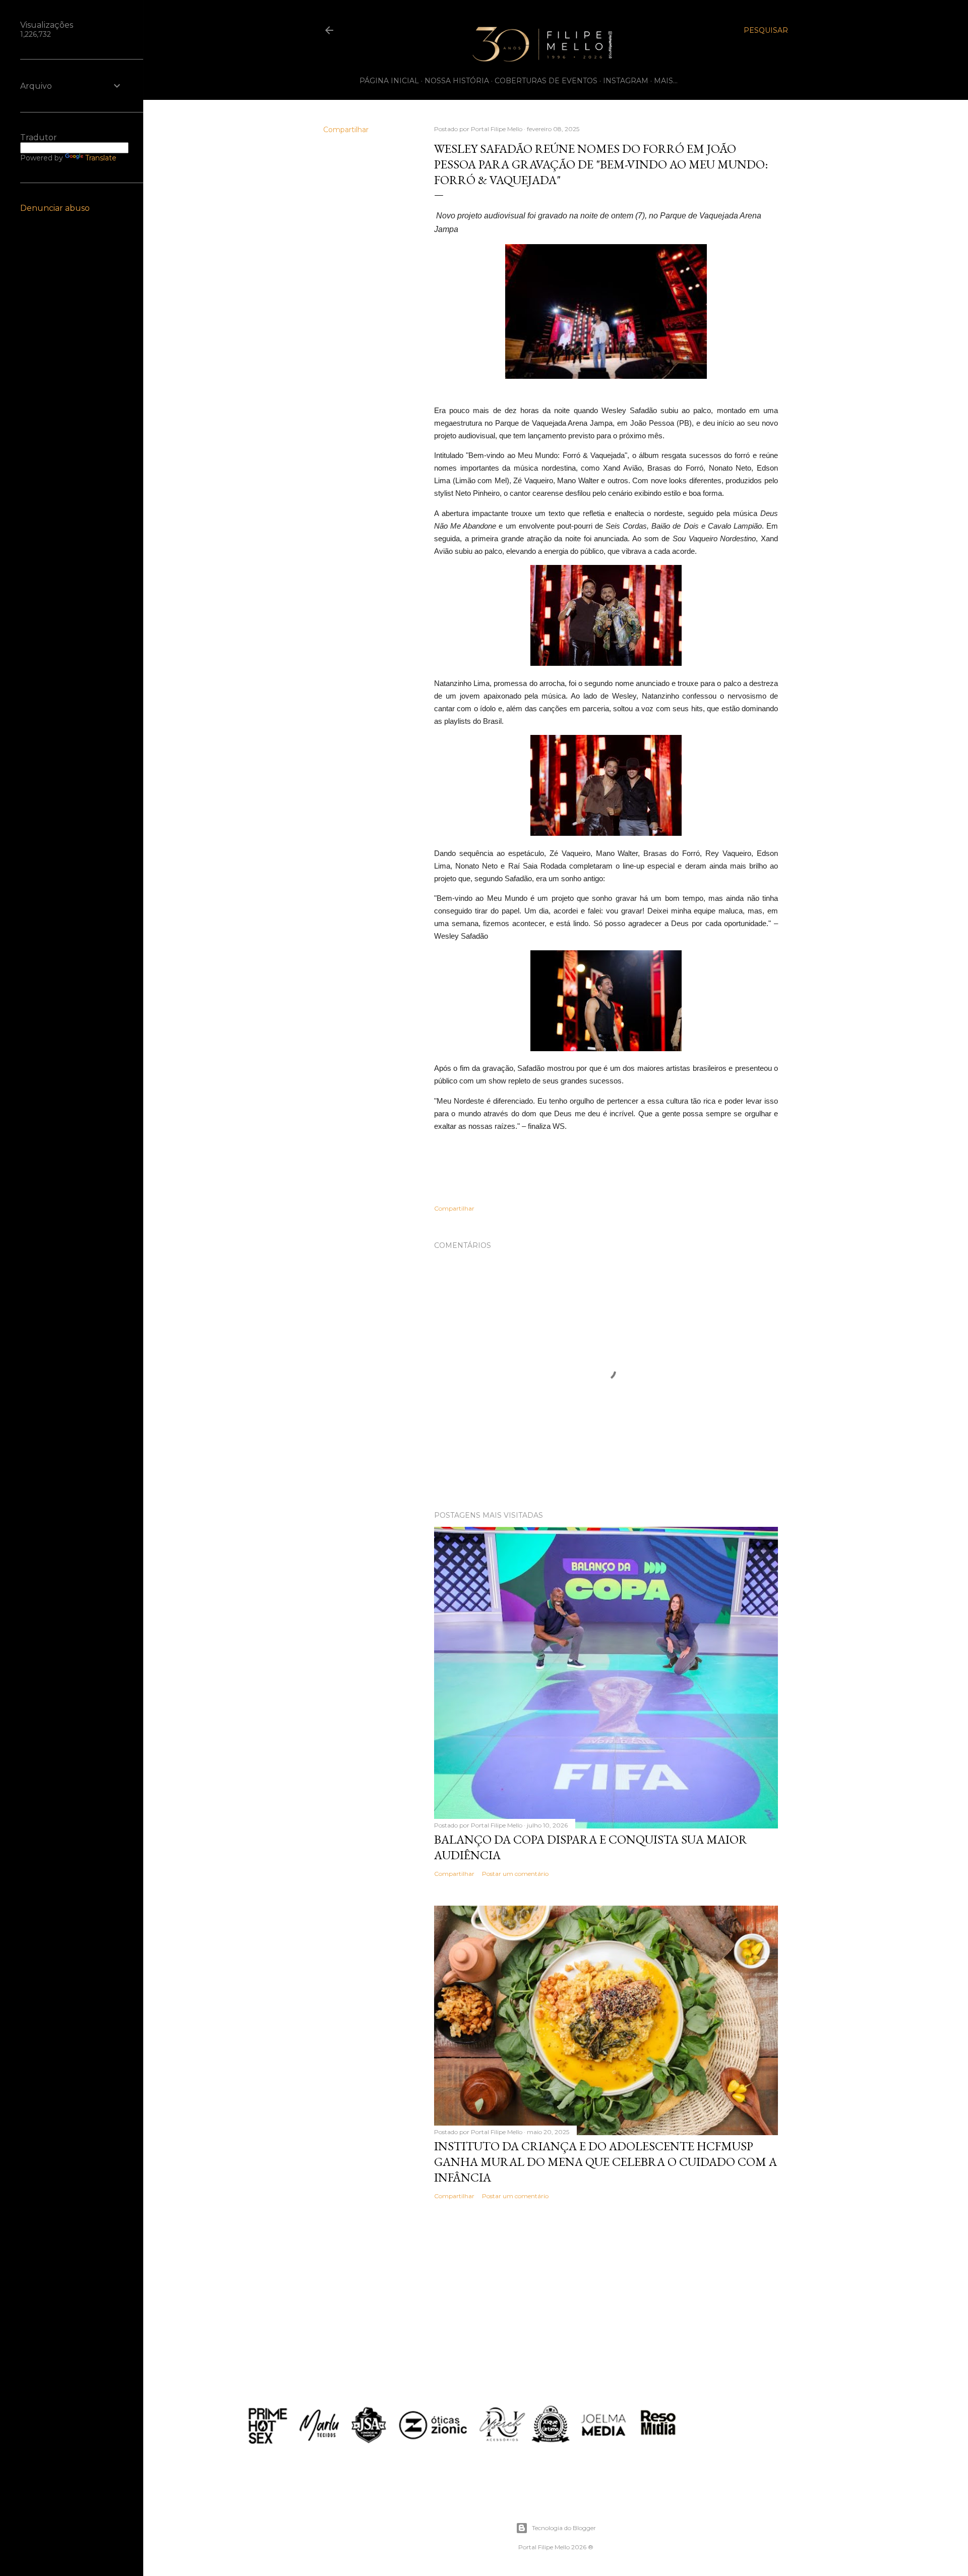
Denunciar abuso (55, 208)
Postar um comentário (515, 1874)
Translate (101, 158)
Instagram (626, 81)
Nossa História (457, 81)
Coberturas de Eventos (546, 81)
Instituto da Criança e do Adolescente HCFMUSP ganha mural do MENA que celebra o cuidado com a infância (606, 2162)
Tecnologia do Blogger (564, 2528)
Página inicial (389, 81)
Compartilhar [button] (346, 130)
